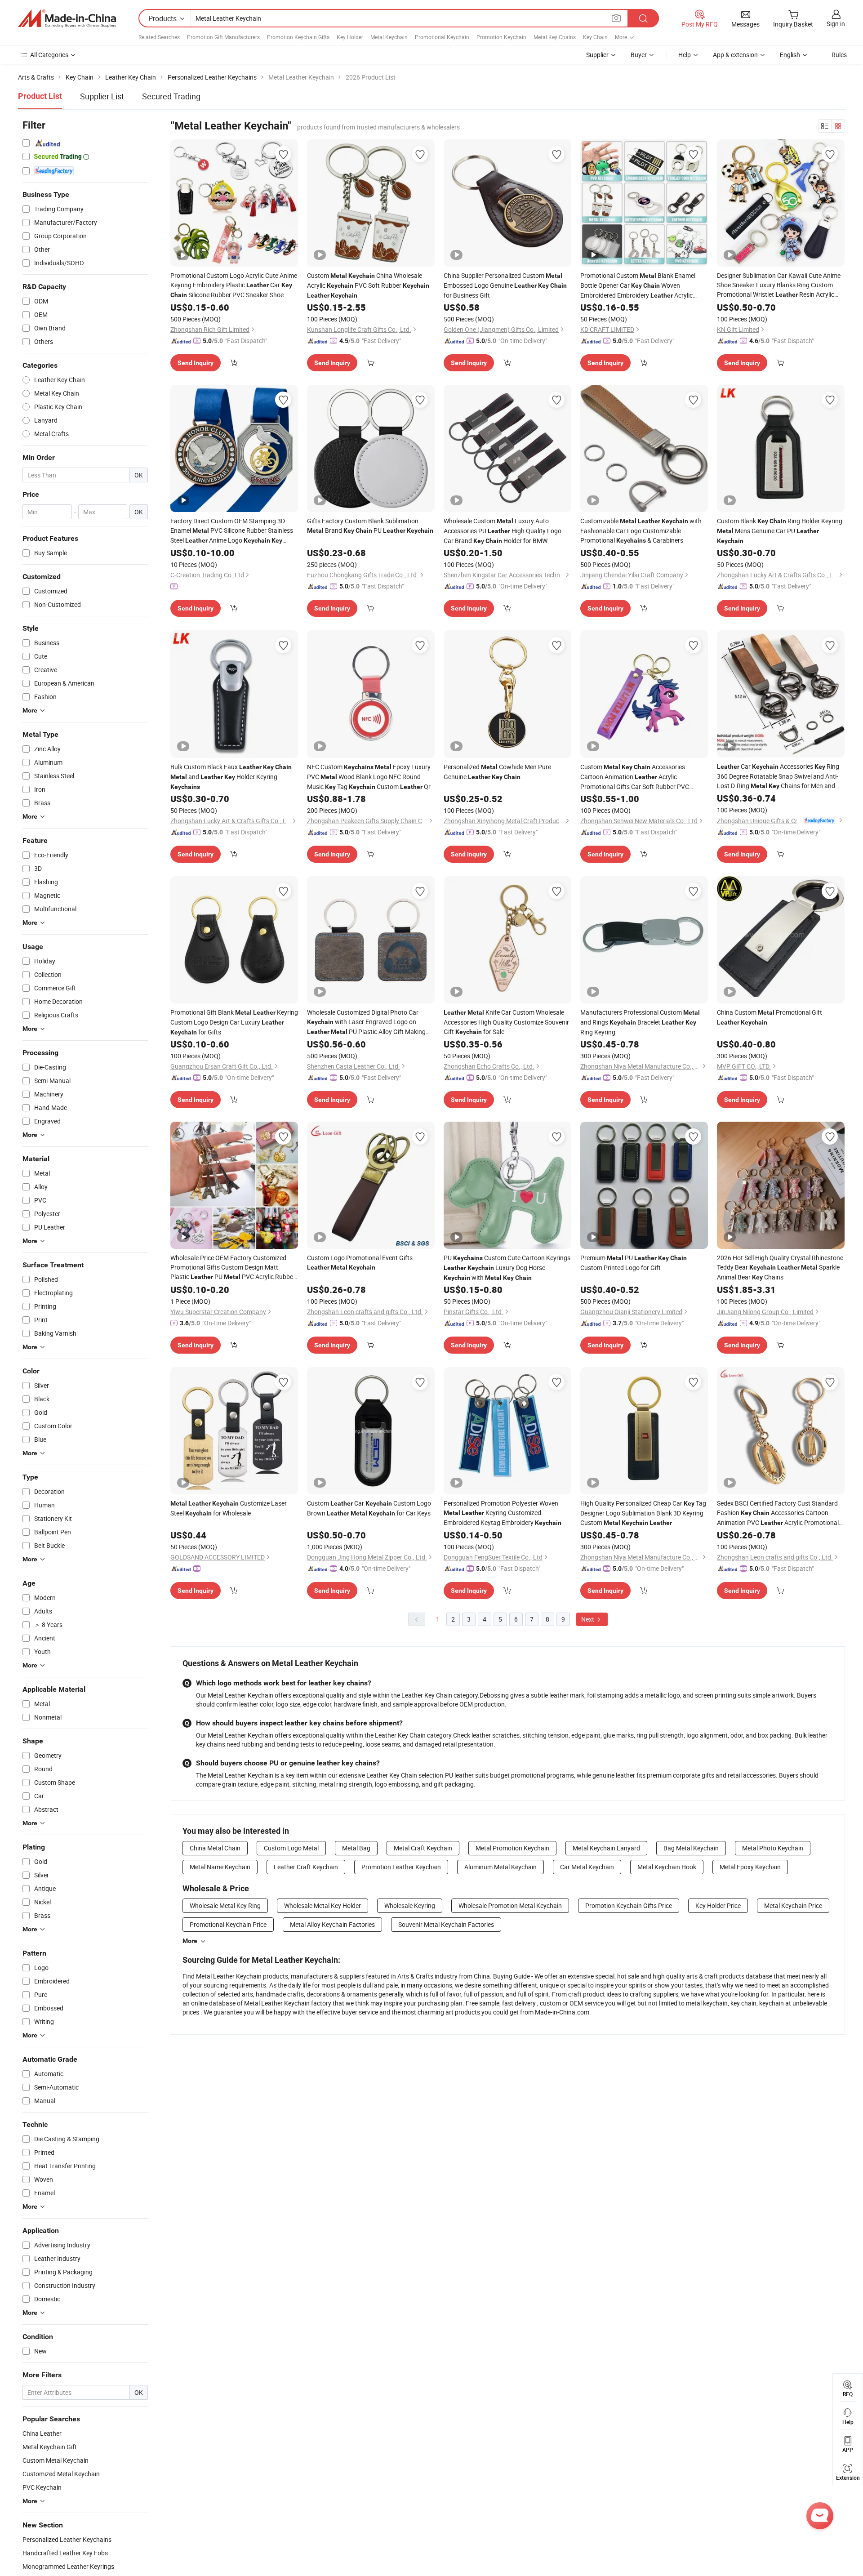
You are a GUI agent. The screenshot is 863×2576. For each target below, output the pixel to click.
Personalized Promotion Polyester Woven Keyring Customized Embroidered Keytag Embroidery (503, 1513)
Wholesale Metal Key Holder (323, 1905)
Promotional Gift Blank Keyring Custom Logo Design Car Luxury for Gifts (234, 1022)
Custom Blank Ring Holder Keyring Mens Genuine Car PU (780, 530)
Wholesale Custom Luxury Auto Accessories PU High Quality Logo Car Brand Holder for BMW (503, 531)
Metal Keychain (389, 37)
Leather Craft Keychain (306, 1867)
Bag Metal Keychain (691, 1848)
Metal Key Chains (555, 37)
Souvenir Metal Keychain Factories (446, 1924)
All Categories (49, 55)
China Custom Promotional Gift (770, 1017)
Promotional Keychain (442, 37)
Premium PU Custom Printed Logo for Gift (634, 1263)
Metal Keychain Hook (667, 1867)
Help (685, 55)
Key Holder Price (718, 1905)
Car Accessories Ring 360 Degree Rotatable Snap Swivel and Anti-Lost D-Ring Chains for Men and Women (778, 776)
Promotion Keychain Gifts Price (629, 1905)
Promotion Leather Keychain (401, 1867)
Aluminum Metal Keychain (500, 1867)
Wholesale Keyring (410, 1905)
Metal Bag (356, 1848)
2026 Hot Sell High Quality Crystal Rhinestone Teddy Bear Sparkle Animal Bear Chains (780, 1267)
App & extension (735, 55)
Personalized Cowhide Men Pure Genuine (497, 772)
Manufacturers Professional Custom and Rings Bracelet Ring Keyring (640, 1022)
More (190, 1941)
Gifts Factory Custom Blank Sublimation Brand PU (370, 526)
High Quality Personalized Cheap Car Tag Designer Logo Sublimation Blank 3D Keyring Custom (643, 1513)
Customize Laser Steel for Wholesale (229, 1508)
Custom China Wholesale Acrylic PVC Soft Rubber (368, 285)
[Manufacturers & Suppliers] (67, 18)
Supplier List (102, 96)
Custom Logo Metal (291, 1848)
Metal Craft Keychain (423, 1848)
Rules (839, 55)
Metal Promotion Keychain (512, 1848)
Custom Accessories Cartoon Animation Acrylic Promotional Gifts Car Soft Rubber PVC (635, 777)
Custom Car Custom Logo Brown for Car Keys (369, 1508)
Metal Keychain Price (793, 1905)
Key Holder (350, 37)
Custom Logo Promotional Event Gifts (360, 1262)
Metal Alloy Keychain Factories (332, 1924)
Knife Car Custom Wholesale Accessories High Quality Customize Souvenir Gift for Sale (506, 1022)
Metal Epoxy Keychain (750, 1867)
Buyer (639, 55)
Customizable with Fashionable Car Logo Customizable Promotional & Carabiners (641, 530)
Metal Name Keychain (220, 1867)
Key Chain (595, 37)
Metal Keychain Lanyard (606, 1848)
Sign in (836, 24)
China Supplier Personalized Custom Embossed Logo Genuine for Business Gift (505, 285)
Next (588, 1619)
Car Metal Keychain (587, 1867)
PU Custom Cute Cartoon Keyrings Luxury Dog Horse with (507, 1268)
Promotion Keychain (501, 37)
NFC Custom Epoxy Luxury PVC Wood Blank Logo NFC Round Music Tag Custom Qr (369, 777)
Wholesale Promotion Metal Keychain (510, 1905)
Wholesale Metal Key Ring (225, 1905)
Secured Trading (171, 96)
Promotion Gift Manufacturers (223, 37)
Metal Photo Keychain (773, 1848)
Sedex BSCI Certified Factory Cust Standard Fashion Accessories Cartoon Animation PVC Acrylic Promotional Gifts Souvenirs (778, 1513)
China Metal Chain (215, 1848)
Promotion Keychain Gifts (298, 37)
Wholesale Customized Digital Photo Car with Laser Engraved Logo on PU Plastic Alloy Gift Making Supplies (366, 1022)
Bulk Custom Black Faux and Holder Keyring (231, 776)
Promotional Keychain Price (228, 1924)
